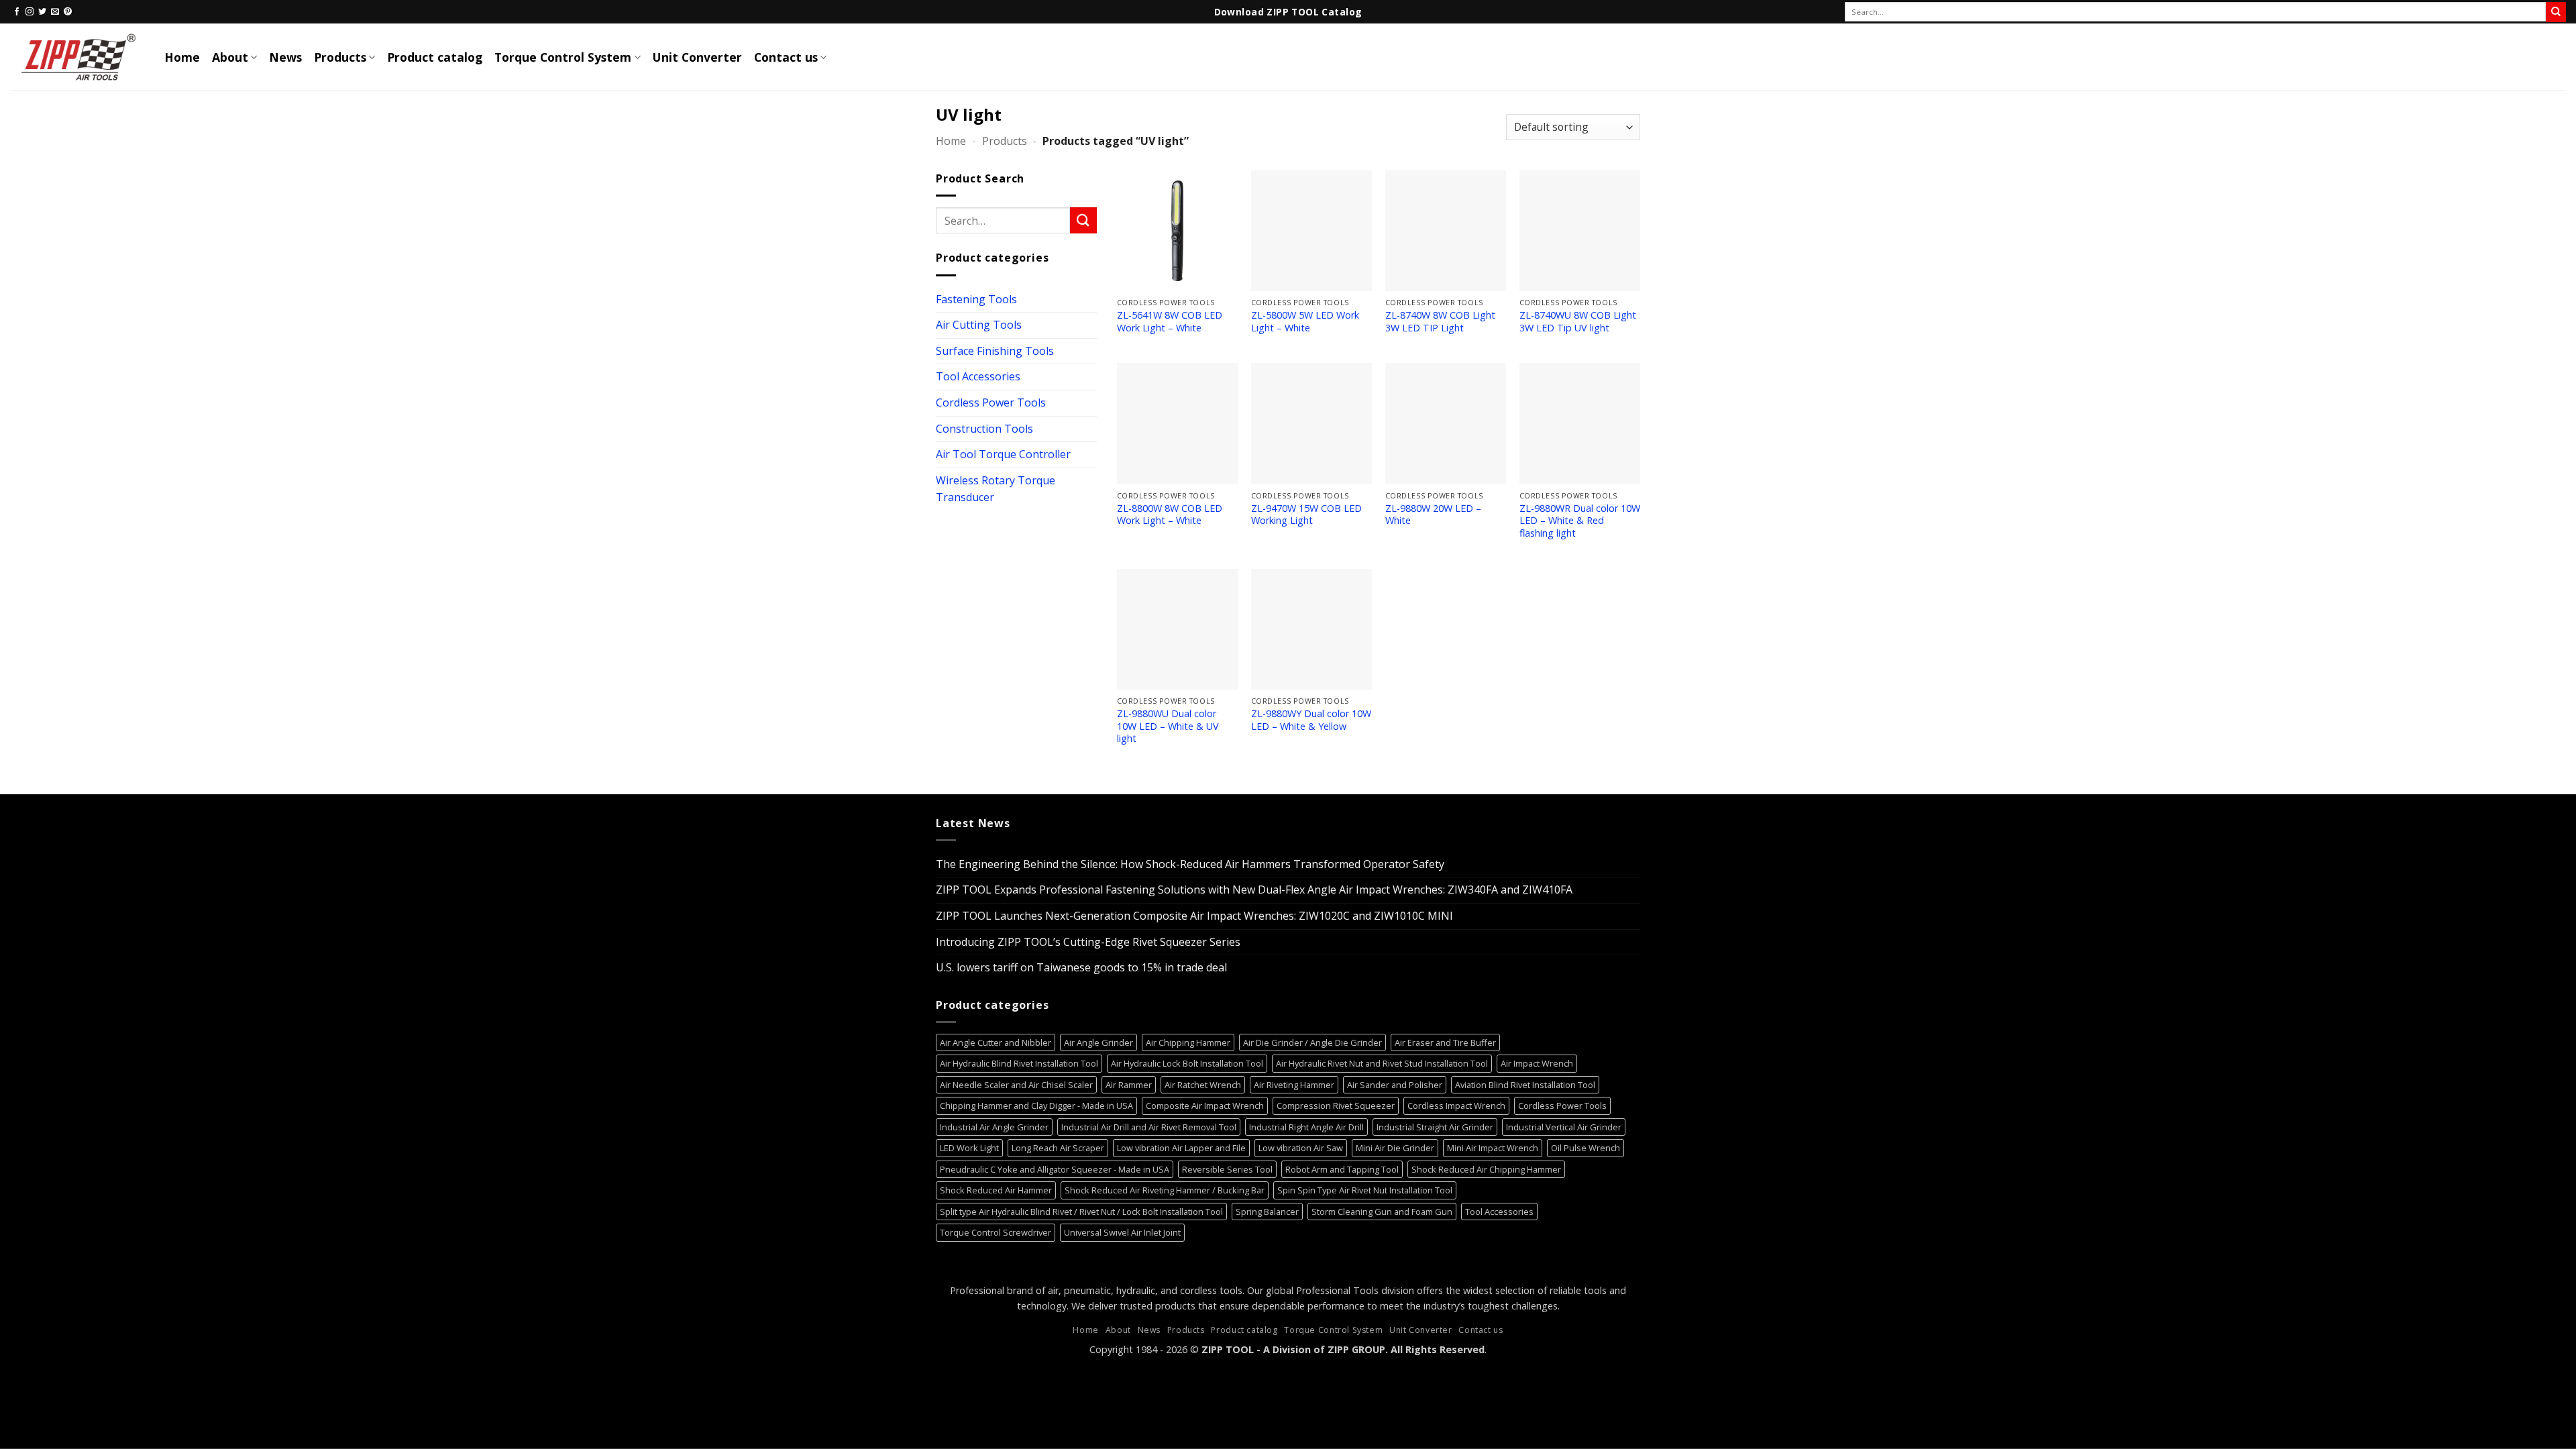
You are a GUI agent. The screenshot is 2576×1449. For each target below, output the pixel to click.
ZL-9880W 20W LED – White (1433, 515)
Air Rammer (1129, 1085)
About (230, 57)
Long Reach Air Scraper (1058, 1148)
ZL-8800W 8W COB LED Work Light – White (1170, 515)
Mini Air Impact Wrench (1493, 1148)
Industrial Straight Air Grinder (1435, 1127)
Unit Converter (697, 57)
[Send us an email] (55, 12)
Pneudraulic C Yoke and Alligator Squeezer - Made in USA (1055, 1169)
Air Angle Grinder (1098, 1042)
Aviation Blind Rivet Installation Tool (1525, 1085)
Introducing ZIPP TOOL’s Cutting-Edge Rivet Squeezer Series (1088, 942)
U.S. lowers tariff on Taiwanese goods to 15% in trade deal (1081, 967)
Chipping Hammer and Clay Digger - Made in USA (1036, 1106)
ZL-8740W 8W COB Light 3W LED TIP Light (1440, 322)
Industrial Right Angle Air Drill (1306, 1127)
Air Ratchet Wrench (1203, 1085)
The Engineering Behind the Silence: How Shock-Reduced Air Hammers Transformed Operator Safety (1190, 864)
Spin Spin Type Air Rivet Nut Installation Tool (1365, 1190)
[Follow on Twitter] (42, 12)
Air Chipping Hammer (1188, 1042)
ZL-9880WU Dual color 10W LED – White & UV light (1168, 726)
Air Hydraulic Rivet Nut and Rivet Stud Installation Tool (1382, 1063)
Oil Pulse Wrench (1586, 1148)
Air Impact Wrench (1537, 1063)
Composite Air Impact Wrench (1205, 1106)
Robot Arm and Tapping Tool (1342, 1169)
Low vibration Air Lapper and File (1181, 1148)
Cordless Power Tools (991, 402)
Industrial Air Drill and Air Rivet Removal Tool (1149, 1127)
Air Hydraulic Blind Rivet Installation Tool (1019, 1063)
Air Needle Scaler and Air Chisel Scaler (1016, 1085)
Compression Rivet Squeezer (1336, 1106)
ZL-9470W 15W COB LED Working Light (1306, 515)
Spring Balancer (1267, 1212)
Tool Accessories (978, 376)
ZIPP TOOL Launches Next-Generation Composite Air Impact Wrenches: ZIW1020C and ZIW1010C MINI (1194, 916)
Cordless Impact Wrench (1456, 1106)
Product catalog (435, 57)
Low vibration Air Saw (1301, 1148)
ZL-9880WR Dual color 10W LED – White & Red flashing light (1580, 521)
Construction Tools (984, 428)
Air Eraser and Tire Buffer (1445, 1042)
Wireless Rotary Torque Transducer (996, 489)
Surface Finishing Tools (995, 351)
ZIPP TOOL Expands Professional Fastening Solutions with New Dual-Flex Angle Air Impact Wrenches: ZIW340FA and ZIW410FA (1254, 890)
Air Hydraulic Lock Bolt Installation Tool (1187, 1063)
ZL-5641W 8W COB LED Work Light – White (1170, 322)
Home (182, 57)
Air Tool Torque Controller (1003, 454)
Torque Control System (563, 57)
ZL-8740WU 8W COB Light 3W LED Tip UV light (1578, 322)
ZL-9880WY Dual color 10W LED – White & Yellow (1311, 720)
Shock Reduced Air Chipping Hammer (1486, 1169)
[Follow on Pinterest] (68, 12)
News (285, 57)
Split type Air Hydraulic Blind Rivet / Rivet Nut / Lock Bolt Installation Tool (1081, 1212)
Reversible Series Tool (1227, 1169)
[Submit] (2556, 12)
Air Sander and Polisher (1395, 1085)
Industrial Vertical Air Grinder (1564, 1127)
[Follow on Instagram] (30, 12)
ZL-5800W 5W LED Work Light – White (1305, 322)
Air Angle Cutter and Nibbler (996, 1042)
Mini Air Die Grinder (1395, 1148)
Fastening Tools (976, 299)
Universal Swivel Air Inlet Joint (1122, 1232)
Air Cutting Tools (979, 325)
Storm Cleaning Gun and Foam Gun (1382, 1212)
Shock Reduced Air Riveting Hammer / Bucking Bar (1165, 1190)
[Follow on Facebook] (17, 12)
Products (340, 57)
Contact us (786, 57)
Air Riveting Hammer (1294, 1085)
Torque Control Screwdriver (996, 1232)
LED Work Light (969, 1148)
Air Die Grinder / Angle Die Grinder (1312, 1042)
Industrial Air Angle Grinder (994, 1127)
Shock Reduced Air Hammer (996, 1190)
